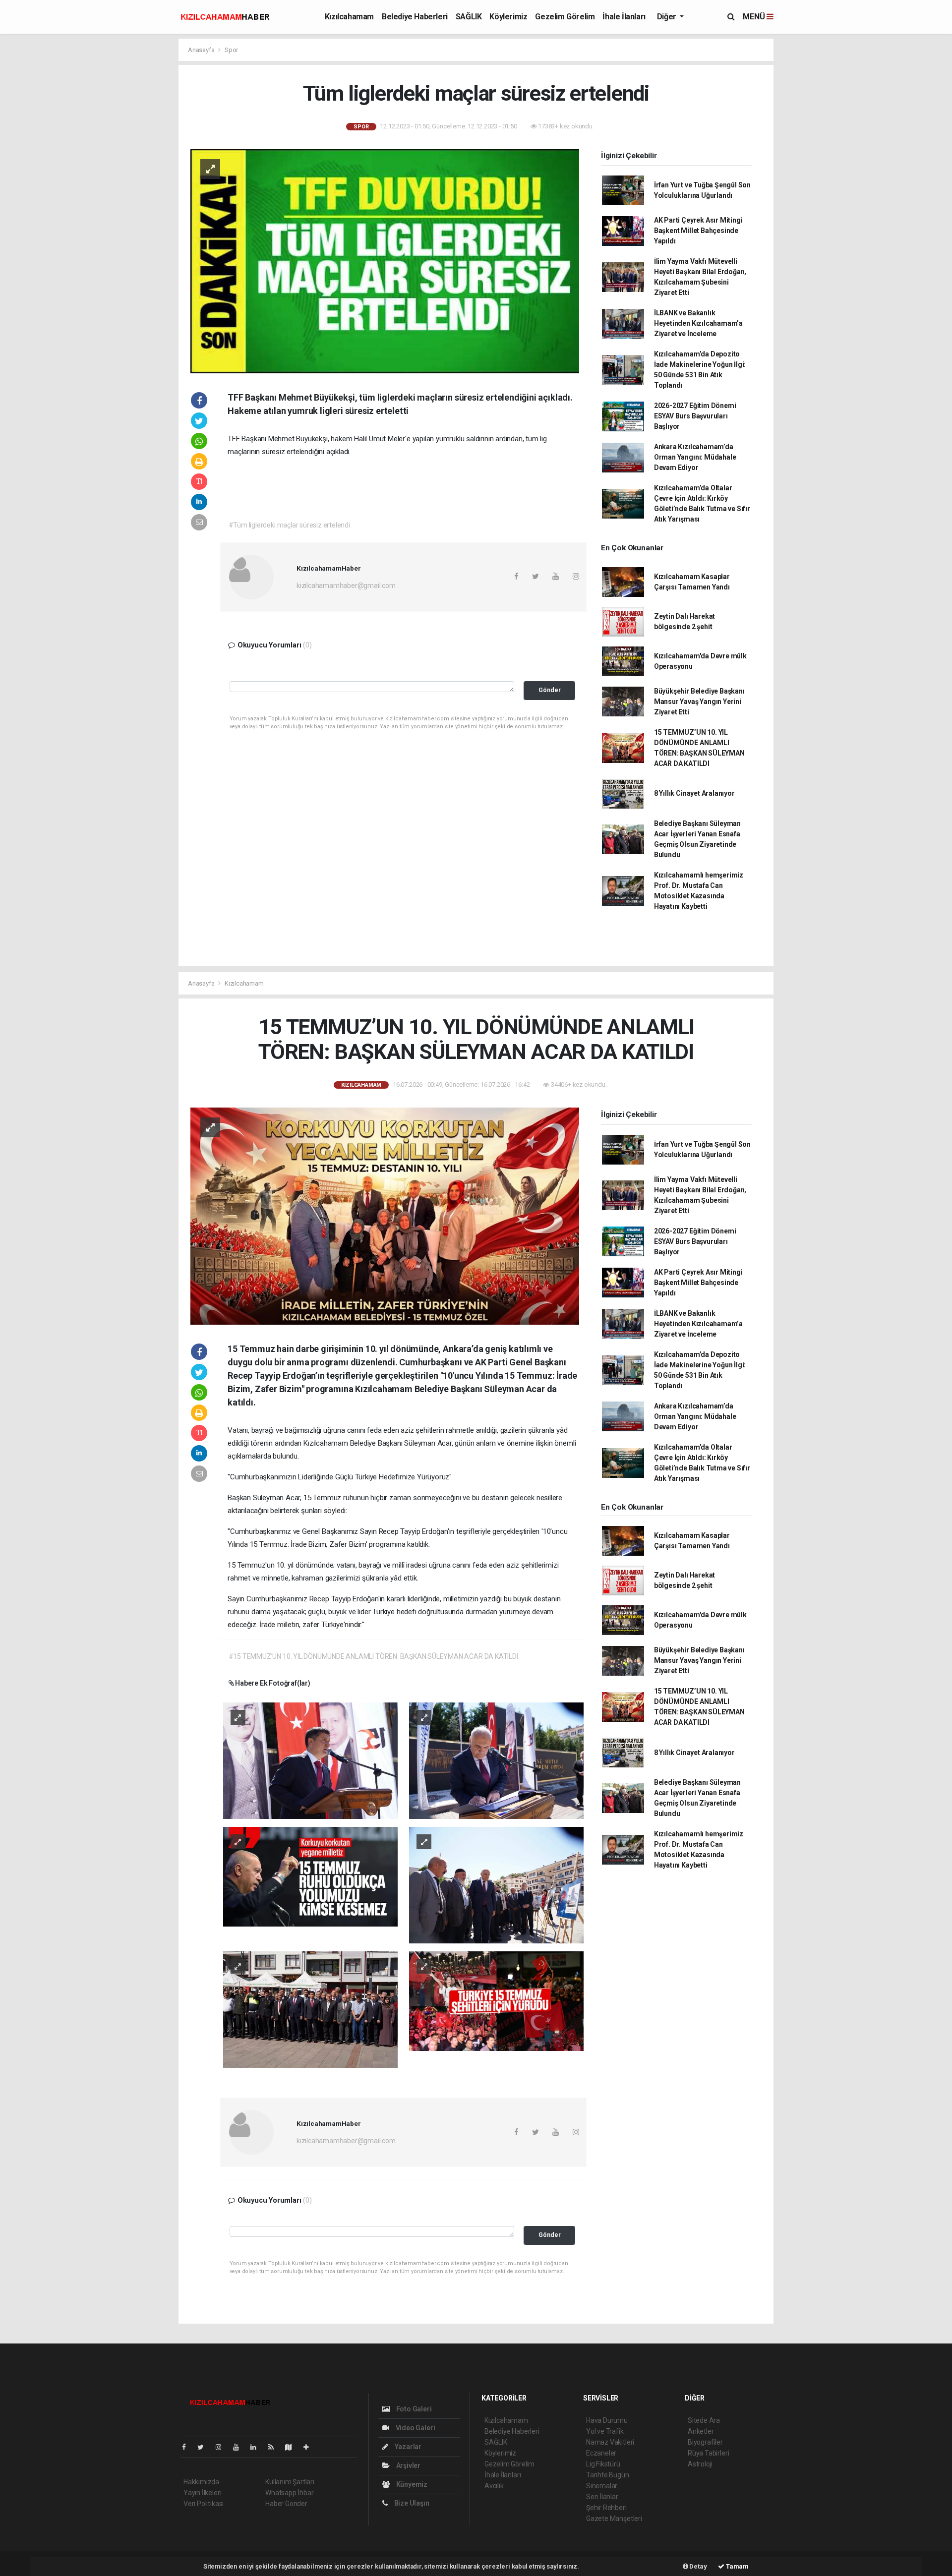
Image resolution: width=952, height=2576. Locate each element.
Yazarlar (407, 2447)
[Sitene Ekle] (310, 2447)
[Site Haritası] (293, 2447)
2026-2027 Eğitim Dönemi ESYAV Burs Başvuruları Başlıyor (695, 416)
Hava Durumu (607, 2420)
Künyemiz (411, 2484)
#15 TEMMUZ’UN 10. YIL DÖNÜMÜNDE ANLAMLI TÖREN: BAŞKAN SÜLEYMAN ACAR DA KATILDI (373, 1656)
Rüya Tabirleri (708, 2453)
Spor (231, 50)
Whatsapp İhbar (289, 2493)
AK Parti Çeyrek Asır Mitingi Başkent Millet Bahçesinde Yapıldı (698, 231)
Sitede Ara (704, 2420)
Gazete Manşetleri (614, 2518)
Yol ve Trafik (605, 2431)
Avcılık (494, 2486)
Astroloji (700, 2464)
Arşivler (408, 2465)
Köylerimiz (508, 17)
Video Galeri (415, 2428)
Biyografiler (705, 2442)
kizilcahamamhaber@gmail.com (346, 585)
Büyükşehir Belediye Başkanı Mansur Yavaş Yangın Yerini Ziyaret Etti (699, 702)
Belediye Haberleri (415, 17)
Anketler (701, 2431)
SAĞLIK (469, 17)
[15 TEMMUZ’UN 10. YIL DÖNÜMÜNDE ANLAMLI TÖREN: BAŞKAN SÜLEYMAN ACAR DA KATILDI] (385, 1216)
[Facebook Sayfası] (188, 2447)
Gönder (550, 690)
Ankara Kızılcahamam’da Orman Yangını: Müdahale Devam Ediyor (695, 457)
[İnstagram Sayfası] (223, 2447)
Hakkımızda (201, 2482)
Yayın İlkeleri (202, 2493)
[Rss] (275, 2447)
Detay (698, 2566)
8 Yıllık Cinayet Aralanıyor (694, 793)
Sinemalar (602, 2486)
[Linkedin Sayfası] (257, 2447)
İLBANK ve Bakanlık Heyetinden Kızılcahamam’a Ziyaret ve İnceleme (698, 323)
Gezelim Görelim (565, 17)
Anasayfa (202, 50)
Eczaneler (601, 2453)
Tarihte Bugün (608, 2475)
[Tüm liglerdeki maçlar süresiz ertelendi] (385, 260)
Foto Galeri (413, 2409)
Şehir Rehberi (606, 2508)
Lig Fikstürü (603, 2464)
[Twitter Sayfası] (205, 2447)
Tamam (737, 2566)
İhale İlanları (624, 17)
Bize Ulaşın (411, 2503)
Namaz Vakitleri (610, 2442)
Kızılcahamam (349, 17)
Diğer (668, 17)
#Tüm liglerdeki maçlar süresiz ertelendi (289, 525)
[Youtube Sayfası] (240, 2447)
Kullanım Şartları (290, 2482)
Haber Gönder (286, 2504)
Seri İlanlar (602, 2497)
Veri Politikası (204, 2504)
